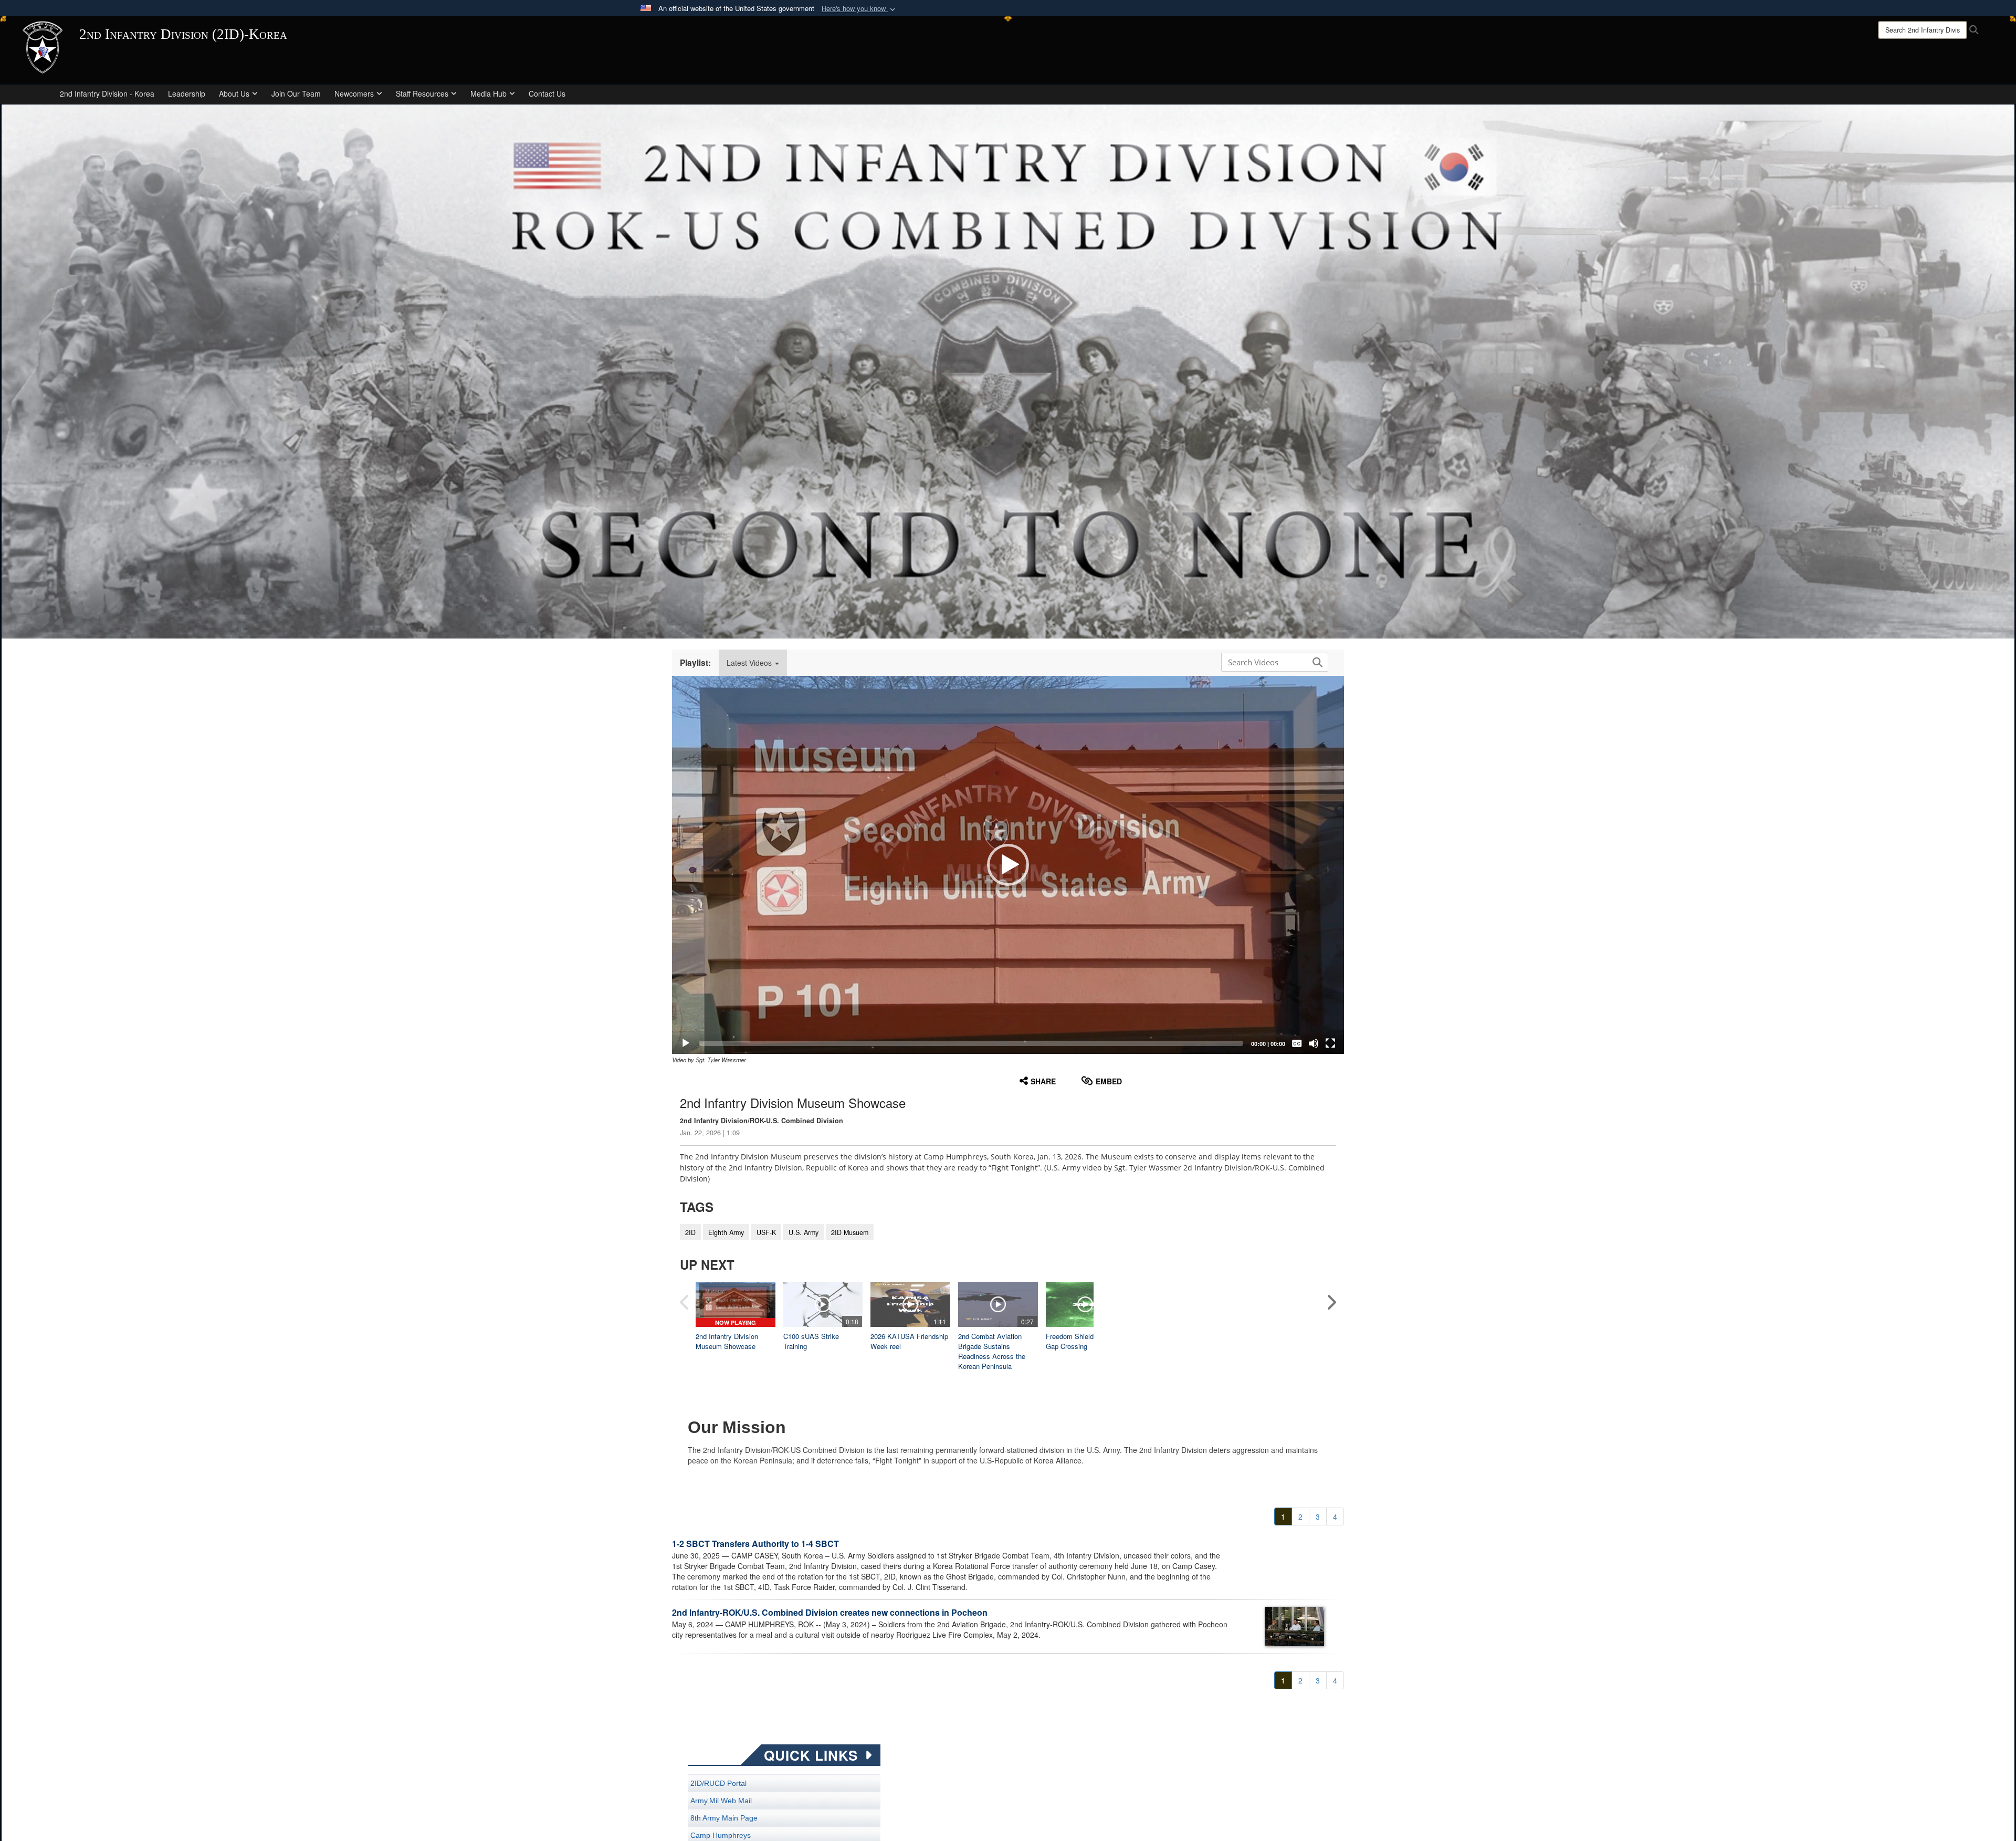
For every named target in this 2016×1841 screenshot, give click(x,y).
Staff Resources (422, 93)
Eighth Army (726, 1232)
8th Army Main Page (724, 1818)
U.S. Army (804, 1232)
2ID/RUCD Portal (718, 1783)
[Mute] (1314, 1043)
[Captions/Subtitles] (1297, 1043)
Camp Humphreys (721, 1835)
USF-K (766, 1232)
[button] (859, 9)
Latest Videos (750, 663)
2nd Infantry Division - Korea (107, 93)
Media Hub (489, 93)
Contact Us (547, 93)
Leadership (187, 93)
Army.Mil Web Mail (721, 1801)
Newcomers (354, 93)
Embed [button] (1109, 1081)
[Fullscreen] (1330, 1043)
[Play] (686, 1043)
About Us (234, 93)
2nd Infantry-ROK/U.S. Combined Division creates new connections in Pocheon (830, 1612)
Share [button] (1043, 1081)
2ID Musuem (850, 1232)
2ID (690, 1232)
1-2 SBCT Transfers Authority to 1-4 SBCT (755, 1544)
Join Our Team (296, 93)
